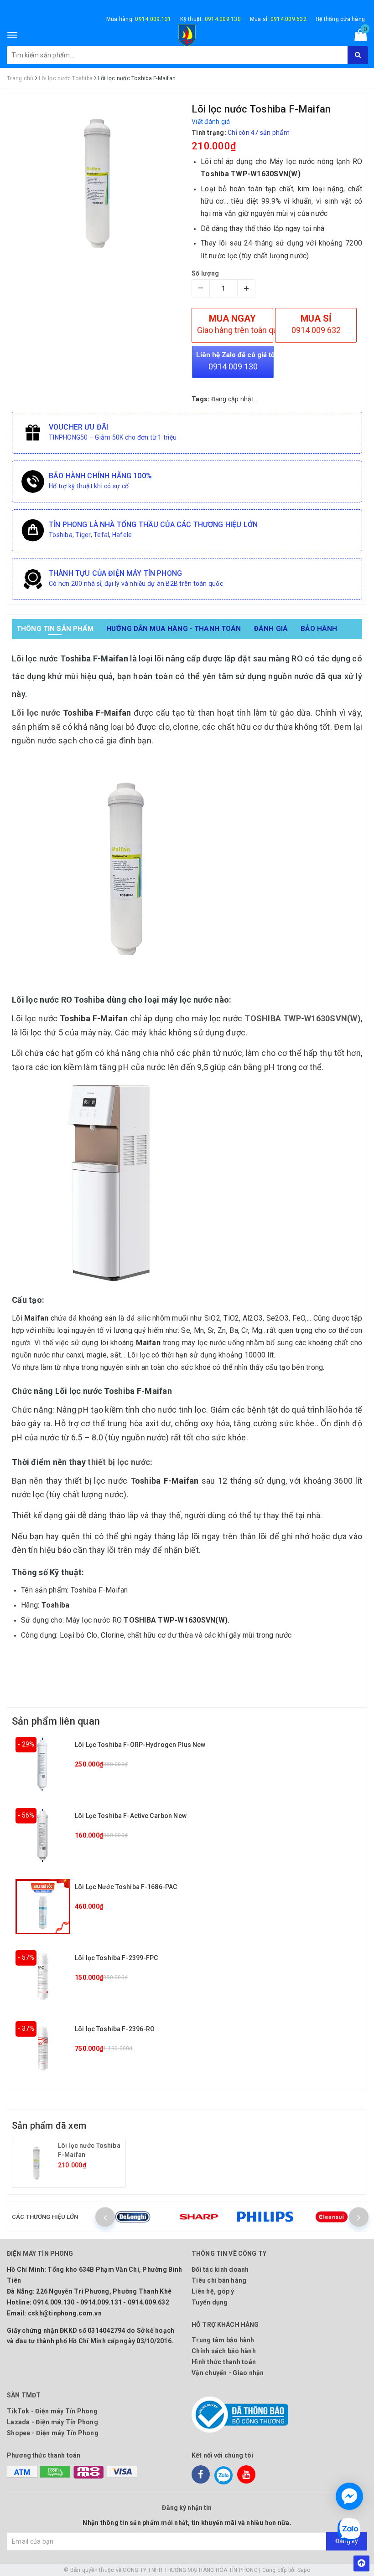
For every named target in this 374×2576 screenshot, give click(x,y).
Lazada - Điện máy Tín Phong (52, 2422)
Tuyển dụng (210, 2302)
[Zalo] (223, 2474)
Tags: (201, 399)
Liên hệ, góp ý (213, 2291)
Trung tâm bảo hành (223, 2340)
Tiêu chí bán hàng (219, 2280)
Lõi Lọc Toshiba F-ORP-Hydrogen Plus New (140, 1745)
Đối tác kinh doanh (220, 2269)
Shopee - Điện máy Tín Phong (53, 2433)
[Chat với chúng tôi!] (349, 2496)
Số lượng (205, 273)
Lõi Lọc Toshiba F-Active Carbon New (131, 1816)
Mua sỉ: (278, 19)
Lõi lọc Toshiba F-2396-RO (115, 2029)
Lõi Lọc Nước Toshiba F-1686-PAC (126, 1887)
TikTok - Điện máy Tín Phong (52, 2411)
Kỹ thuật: (210, 19)
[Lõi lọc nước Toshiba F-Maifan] (36, 2163)
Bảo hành (319, 629)
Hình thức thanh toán (224, 2362)
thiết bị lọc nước (119, 1462)
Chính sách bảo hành (224, 2351)
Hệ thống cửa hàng (340, 19)
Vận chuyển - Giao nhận (228, 2373)
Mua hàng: (139, 19)
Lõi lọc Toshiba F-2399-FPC (117, 1958)
